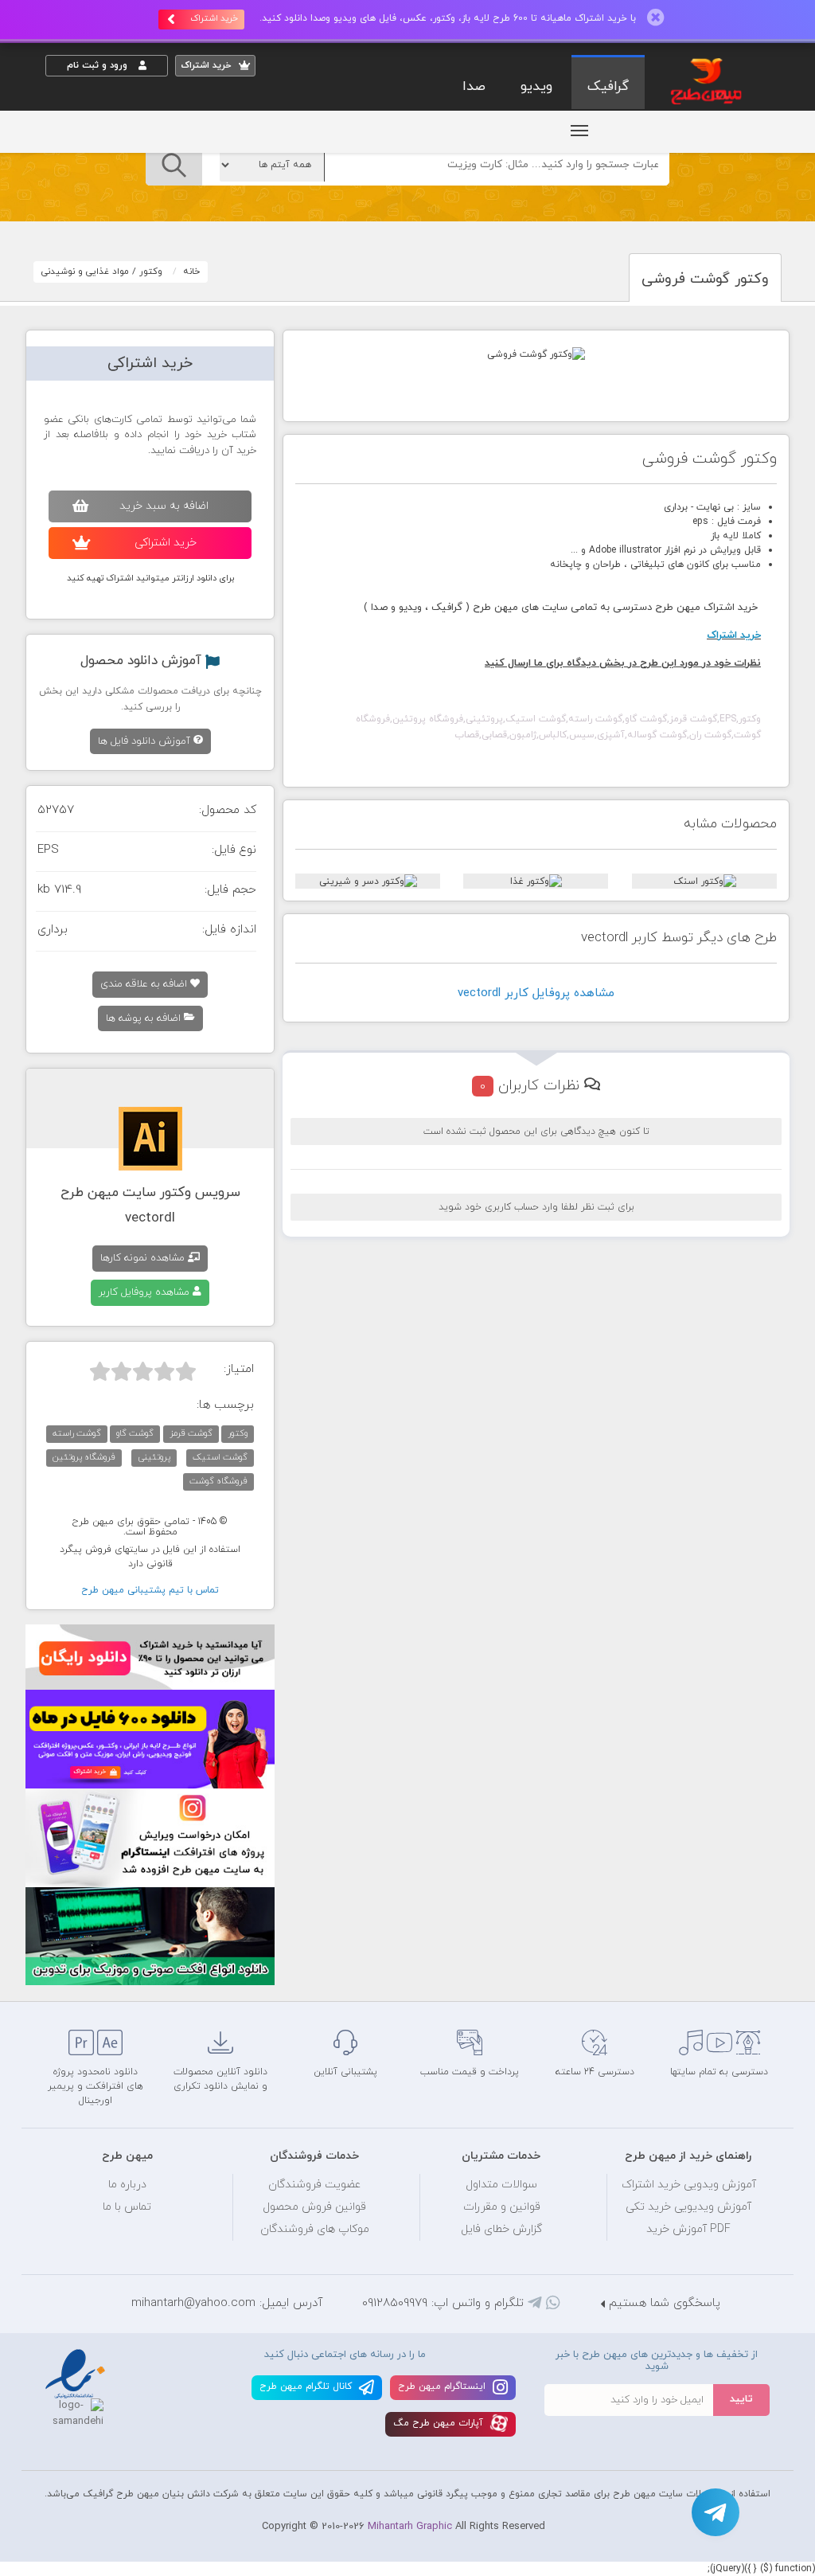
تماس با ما (127, 2207)
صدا (474, 87)
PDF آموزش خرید (688, 2229)
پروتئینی (154, 1457)
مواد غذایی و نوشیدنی (85, 272)
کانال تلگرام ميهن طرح (307, 2386)
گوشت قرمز (191, 1433)
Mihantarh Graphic (410, 2527)
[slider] (143, 1371)
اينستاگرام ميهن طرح (443, 2386)
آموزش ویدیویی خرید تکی (688, 2207)
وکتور (151, 272)
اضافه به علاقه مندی (145, 984)
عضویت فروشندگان (315, 2185)
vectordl (150, 1218)
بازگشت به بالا (85, 1975)
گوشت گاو (135, 1433)
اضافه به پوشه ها (145, 1018)
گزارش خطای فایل (501, 2229)
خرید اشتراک (214, 18)
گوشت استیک (220, 1457)
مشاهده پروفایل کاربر (146, 1292)
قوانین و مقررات (502, 2207)
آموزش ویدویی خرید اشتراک (689, 2185)
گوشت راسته (77, 1433)
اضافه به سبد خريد (164, 506)
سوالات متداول (501, 2185)
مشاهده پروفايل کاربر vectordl (536, 993)
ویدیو (536, 87)
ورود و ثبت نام (99, 65)
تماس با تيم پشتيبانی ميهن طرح (150, 1590)
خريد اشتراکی (166, 543)
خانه (192, 272)
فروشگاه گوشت (218, 1481)
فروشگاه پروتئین (84, 1457)
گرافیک (608, 87)
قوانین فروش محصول (314, 2207)
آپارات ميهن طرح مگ (440, 2423)
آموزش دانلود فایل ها (146, 741)
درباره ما (127, 2185)
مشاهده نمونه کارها (144, 1258)
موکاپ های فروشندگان (315, 2229)
